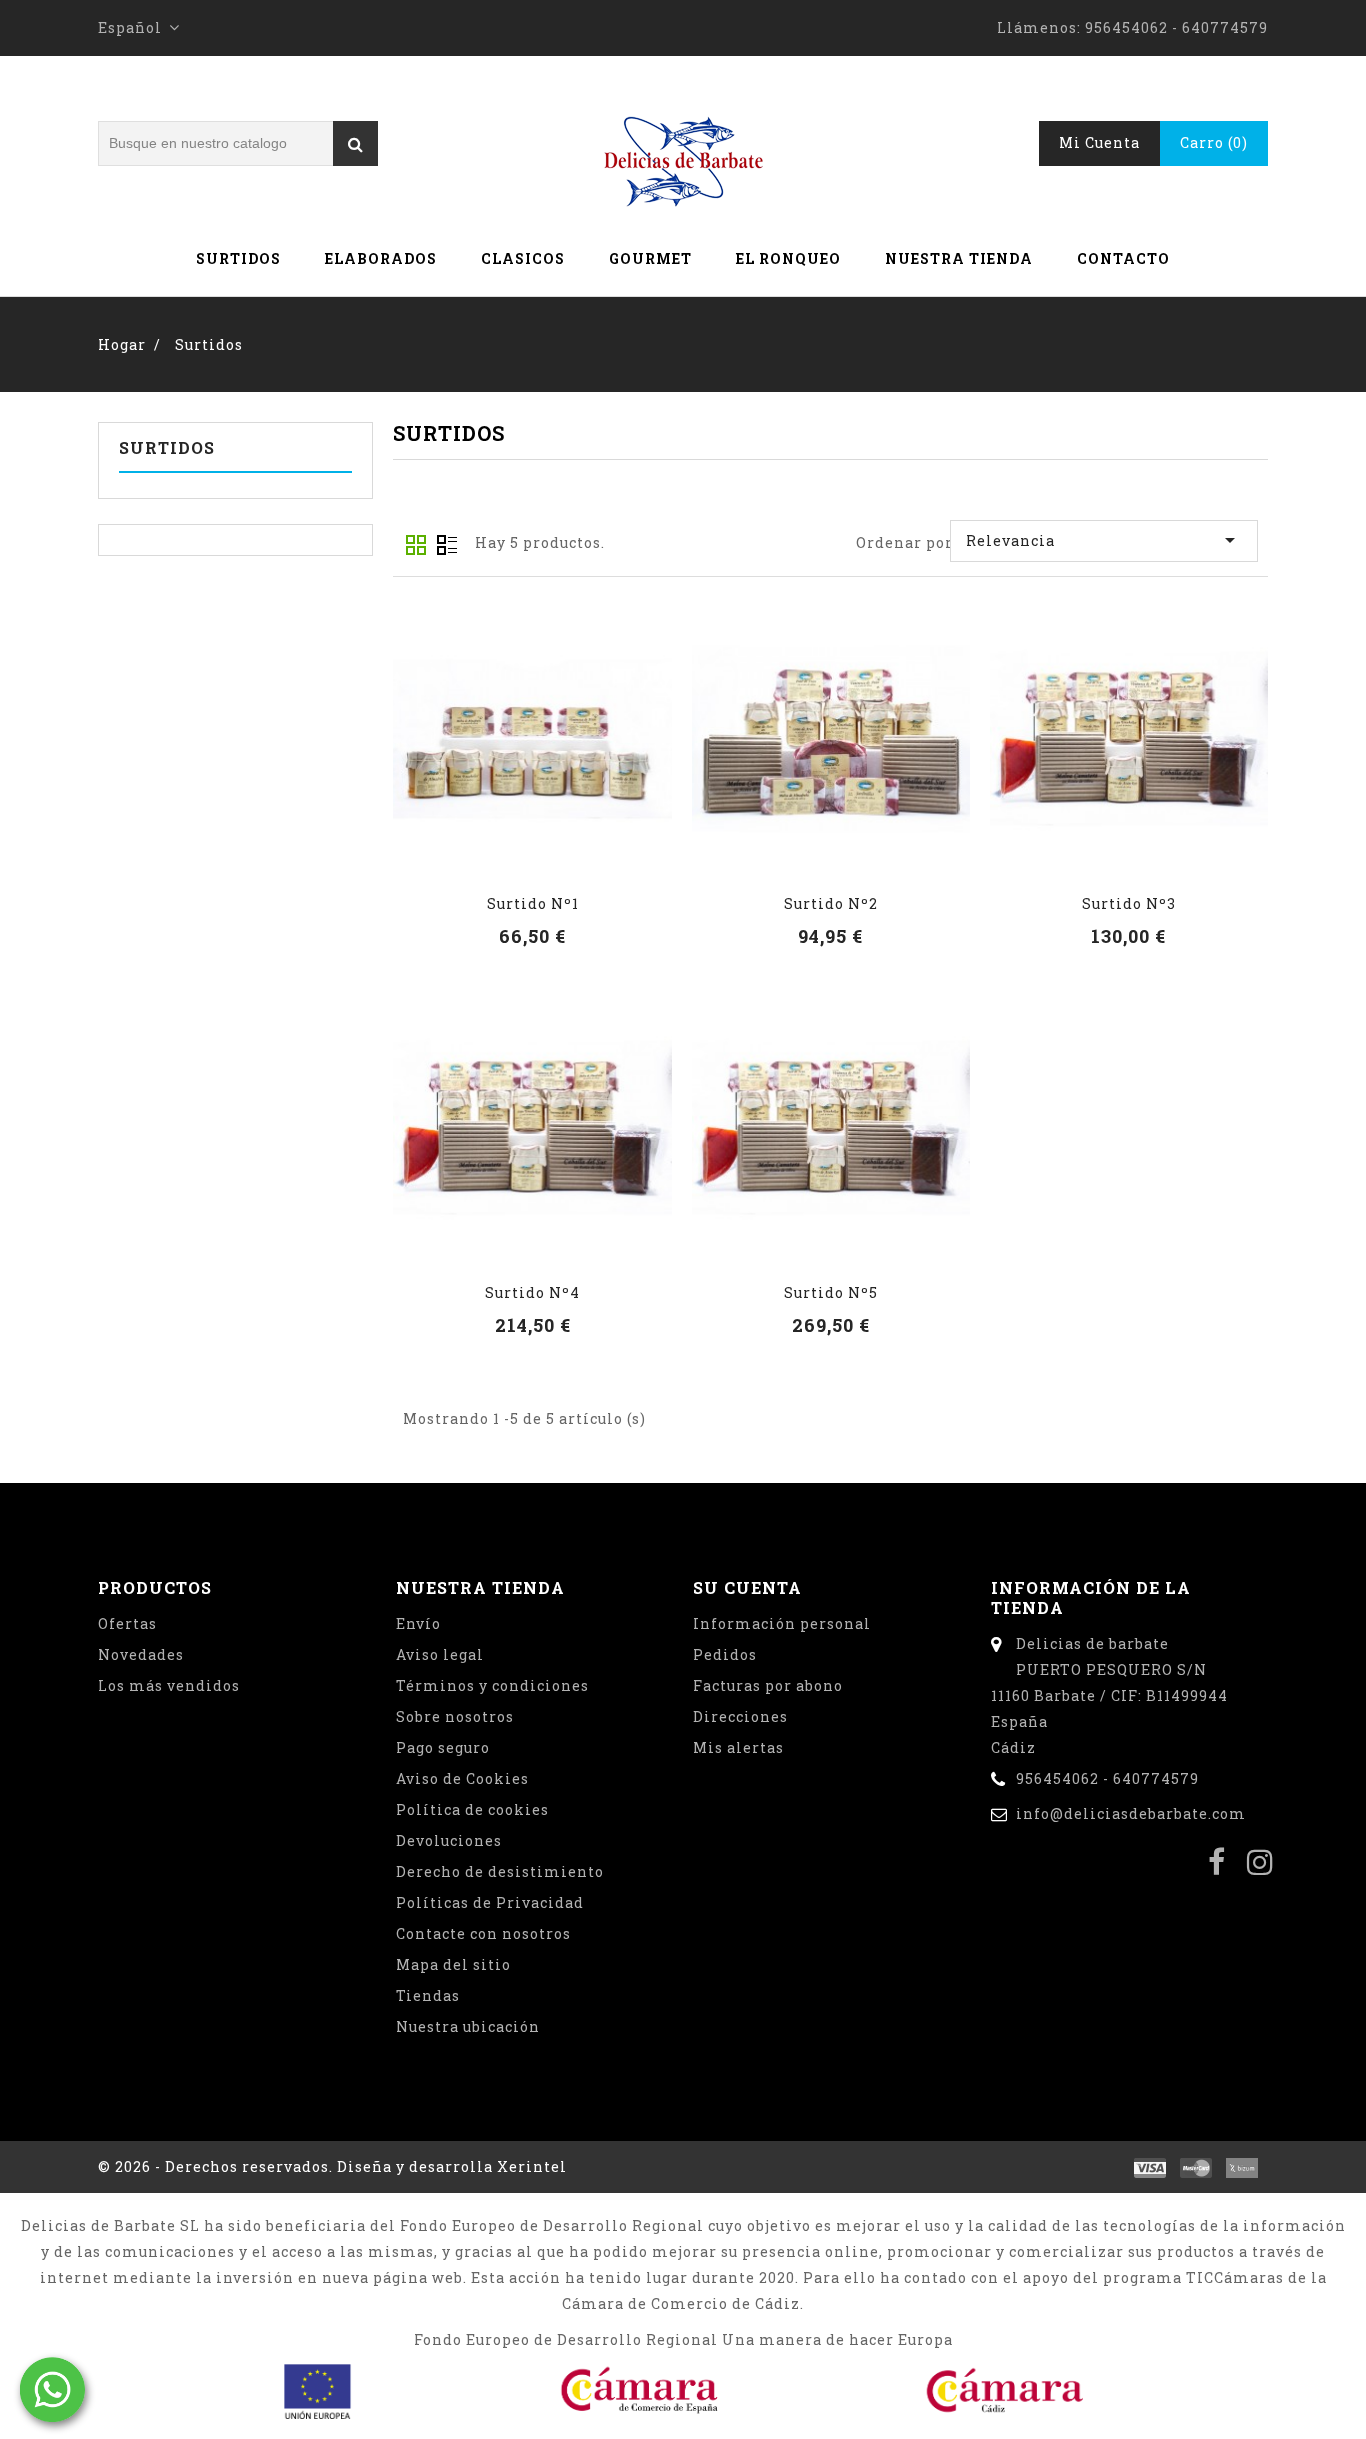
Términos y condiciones (492, 1685)
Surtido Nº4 (532, 1292)
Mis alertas (738, 1747)
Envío (418, 1623)
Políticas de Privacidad (490, 1902)
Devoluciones (449, 1840)
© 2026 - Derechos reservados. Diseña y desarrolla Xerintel (332, 2166)
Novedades (141, 1654)
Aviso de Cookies (462, 1778)
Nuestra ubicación (468, 2026)
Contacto (1123, 258)
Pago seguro (443, 1747)
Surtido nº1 (533, 903)
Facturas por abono (768, 1685)
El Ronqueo (788, 258)
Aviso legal (440, 1654)
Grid (416, 545)
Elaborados (381, 258)
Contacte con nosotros (483, 1933)
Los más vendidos (169, 1685)
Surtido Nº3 (1129, 903)
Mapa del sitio (453, 1964)
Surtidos (238, 258)
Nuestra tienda (959, 258)
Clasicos (523, 258)
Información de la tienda (1091, 1597)
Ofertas (127, 1623)
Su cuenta (747, 1587)
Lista (447, 545)
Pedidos (725, 1654)
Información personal (782, 1623)
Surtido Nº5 (831, 1292)
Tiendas (428, 1995)
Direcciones (740, 1716)
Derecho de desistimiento (500, 1871)
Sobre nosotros (455, 1716)
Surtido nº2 (831, 903)
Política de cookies (472, 1809)
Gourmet (650, 258)
